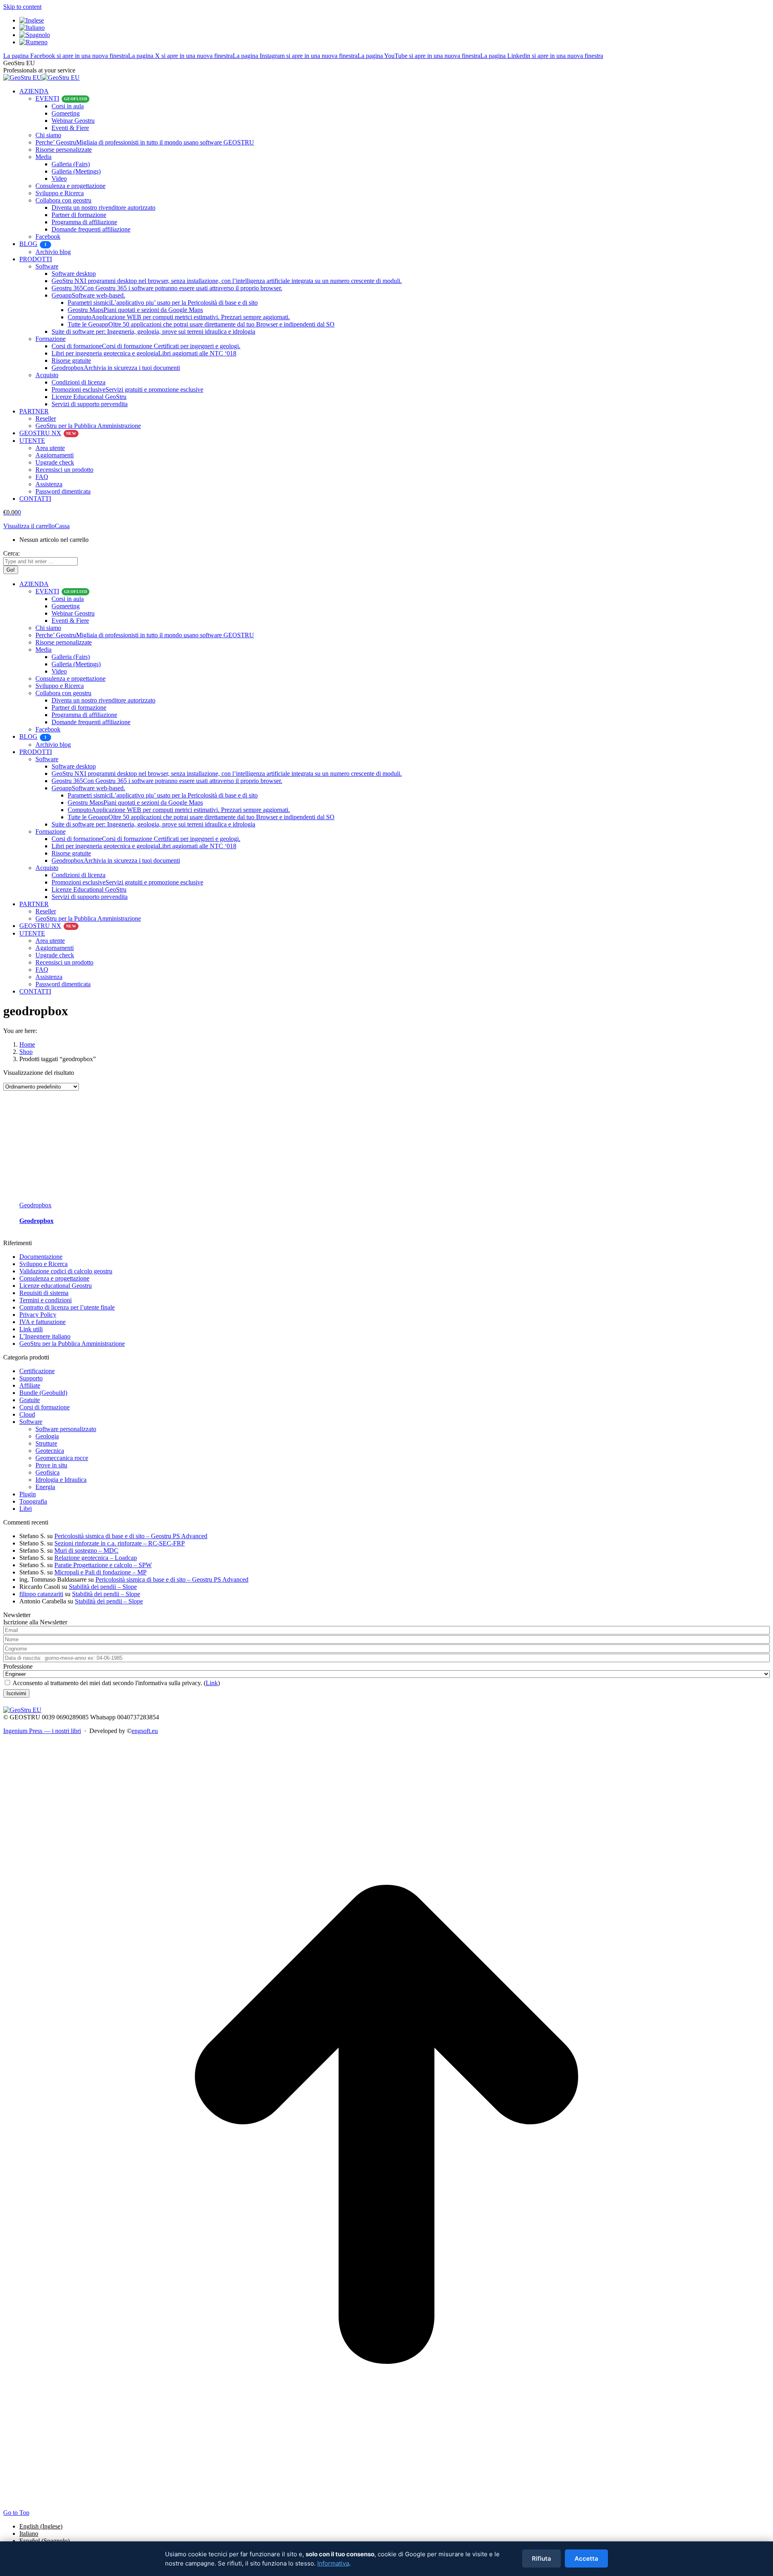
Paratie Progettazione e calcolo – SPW (103, 1565)
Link (212, 1683)
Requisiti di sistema (44, 1293)
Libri (26, 1509)
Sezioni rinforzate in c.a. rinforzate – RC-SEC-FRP (120, 1543)
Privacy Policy (38, 1315)
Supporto (31, 1378)
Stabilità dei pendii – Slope (103, 1587)
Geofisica (48, 1472)
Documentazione (41, 1257)
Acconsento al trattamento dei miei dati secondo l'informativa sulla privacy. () (116, 1683)
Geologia (47, 1436)
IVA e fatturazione (42, 1322)
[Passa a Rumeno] (33, 42)
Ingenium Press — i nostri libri (42, 1731)
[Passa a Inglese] (32, 20)
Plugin (28, 1494)
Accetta (586, 2558)
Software (31, 1422)
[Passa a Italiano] (32, 28)
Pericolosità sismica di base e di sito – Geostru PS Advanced (131, 1536)
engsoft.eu (145, 1731)
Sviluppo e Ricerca (43, 1264)
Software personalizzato (66, 1429)
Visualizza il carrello (29, 526)
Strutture (46, 1443)
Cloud (27, 1414)
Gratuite (30, 1400)
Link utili (31, 1329)
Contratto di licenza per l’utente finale (67, 1307)
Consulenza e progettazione (54, 1278)
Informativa (333, 2563)
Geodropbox (36, 1221)
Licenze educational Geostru (56, 1286)
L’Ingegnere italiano (45, 1336)
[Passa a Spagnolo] (35, 35)
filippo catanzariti (41, 1594)
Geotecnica (50, 1451)
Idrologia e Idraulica (61, 1480)
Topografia (33, 1501)
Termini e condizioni (45, 1300)
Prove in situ (51, 1465)
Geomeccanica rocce (62, 1458)
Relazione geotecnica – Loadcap (96, 1558)
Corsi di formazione (44, 1407)
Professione (18, 1666)
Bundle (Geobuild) (43, 1393)
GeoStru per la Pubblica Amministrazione (72, 1344)
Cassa (62, 526)
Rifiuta (542, 2558)
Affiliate (30, 1385)
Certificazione (37, 1371)
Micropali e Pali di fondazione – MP (100, 1572)
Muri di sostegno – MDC (86, 1550)
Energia (45, 1487)
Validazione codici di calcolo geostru (66, 1271)
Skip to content (22, 7)
